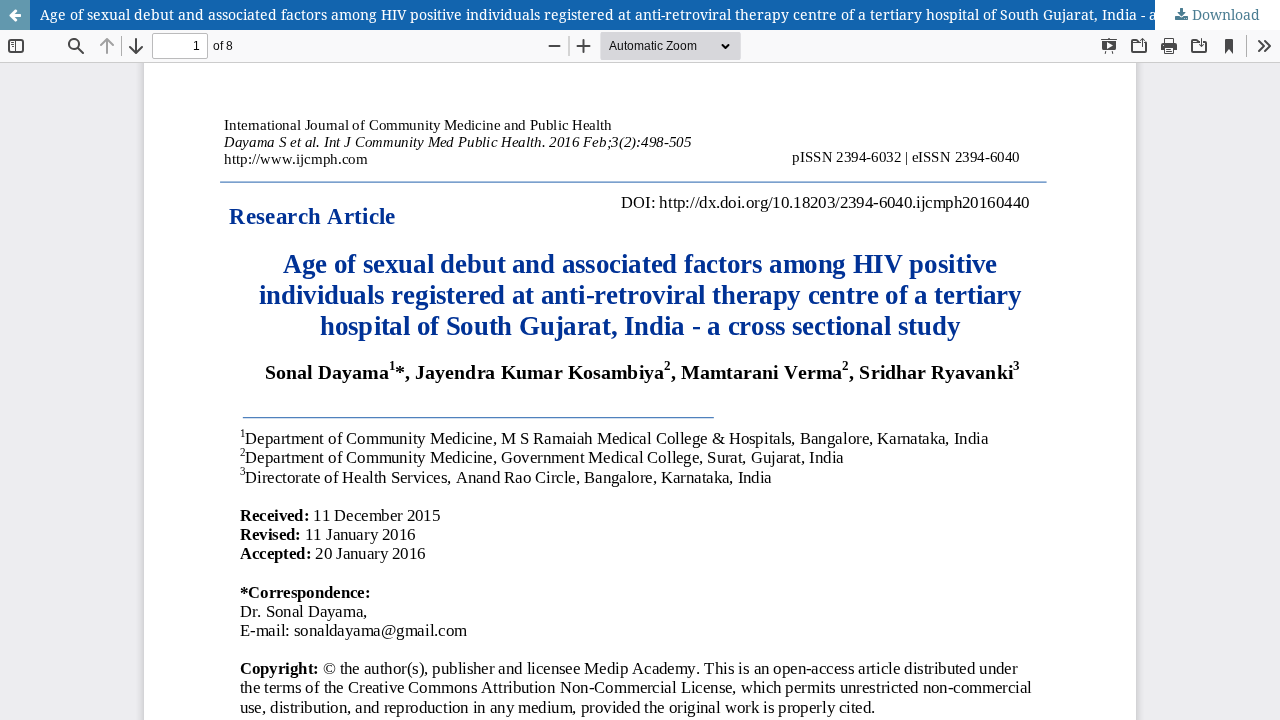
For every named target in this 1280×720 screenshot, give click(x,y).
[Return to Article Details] (15, 15)
